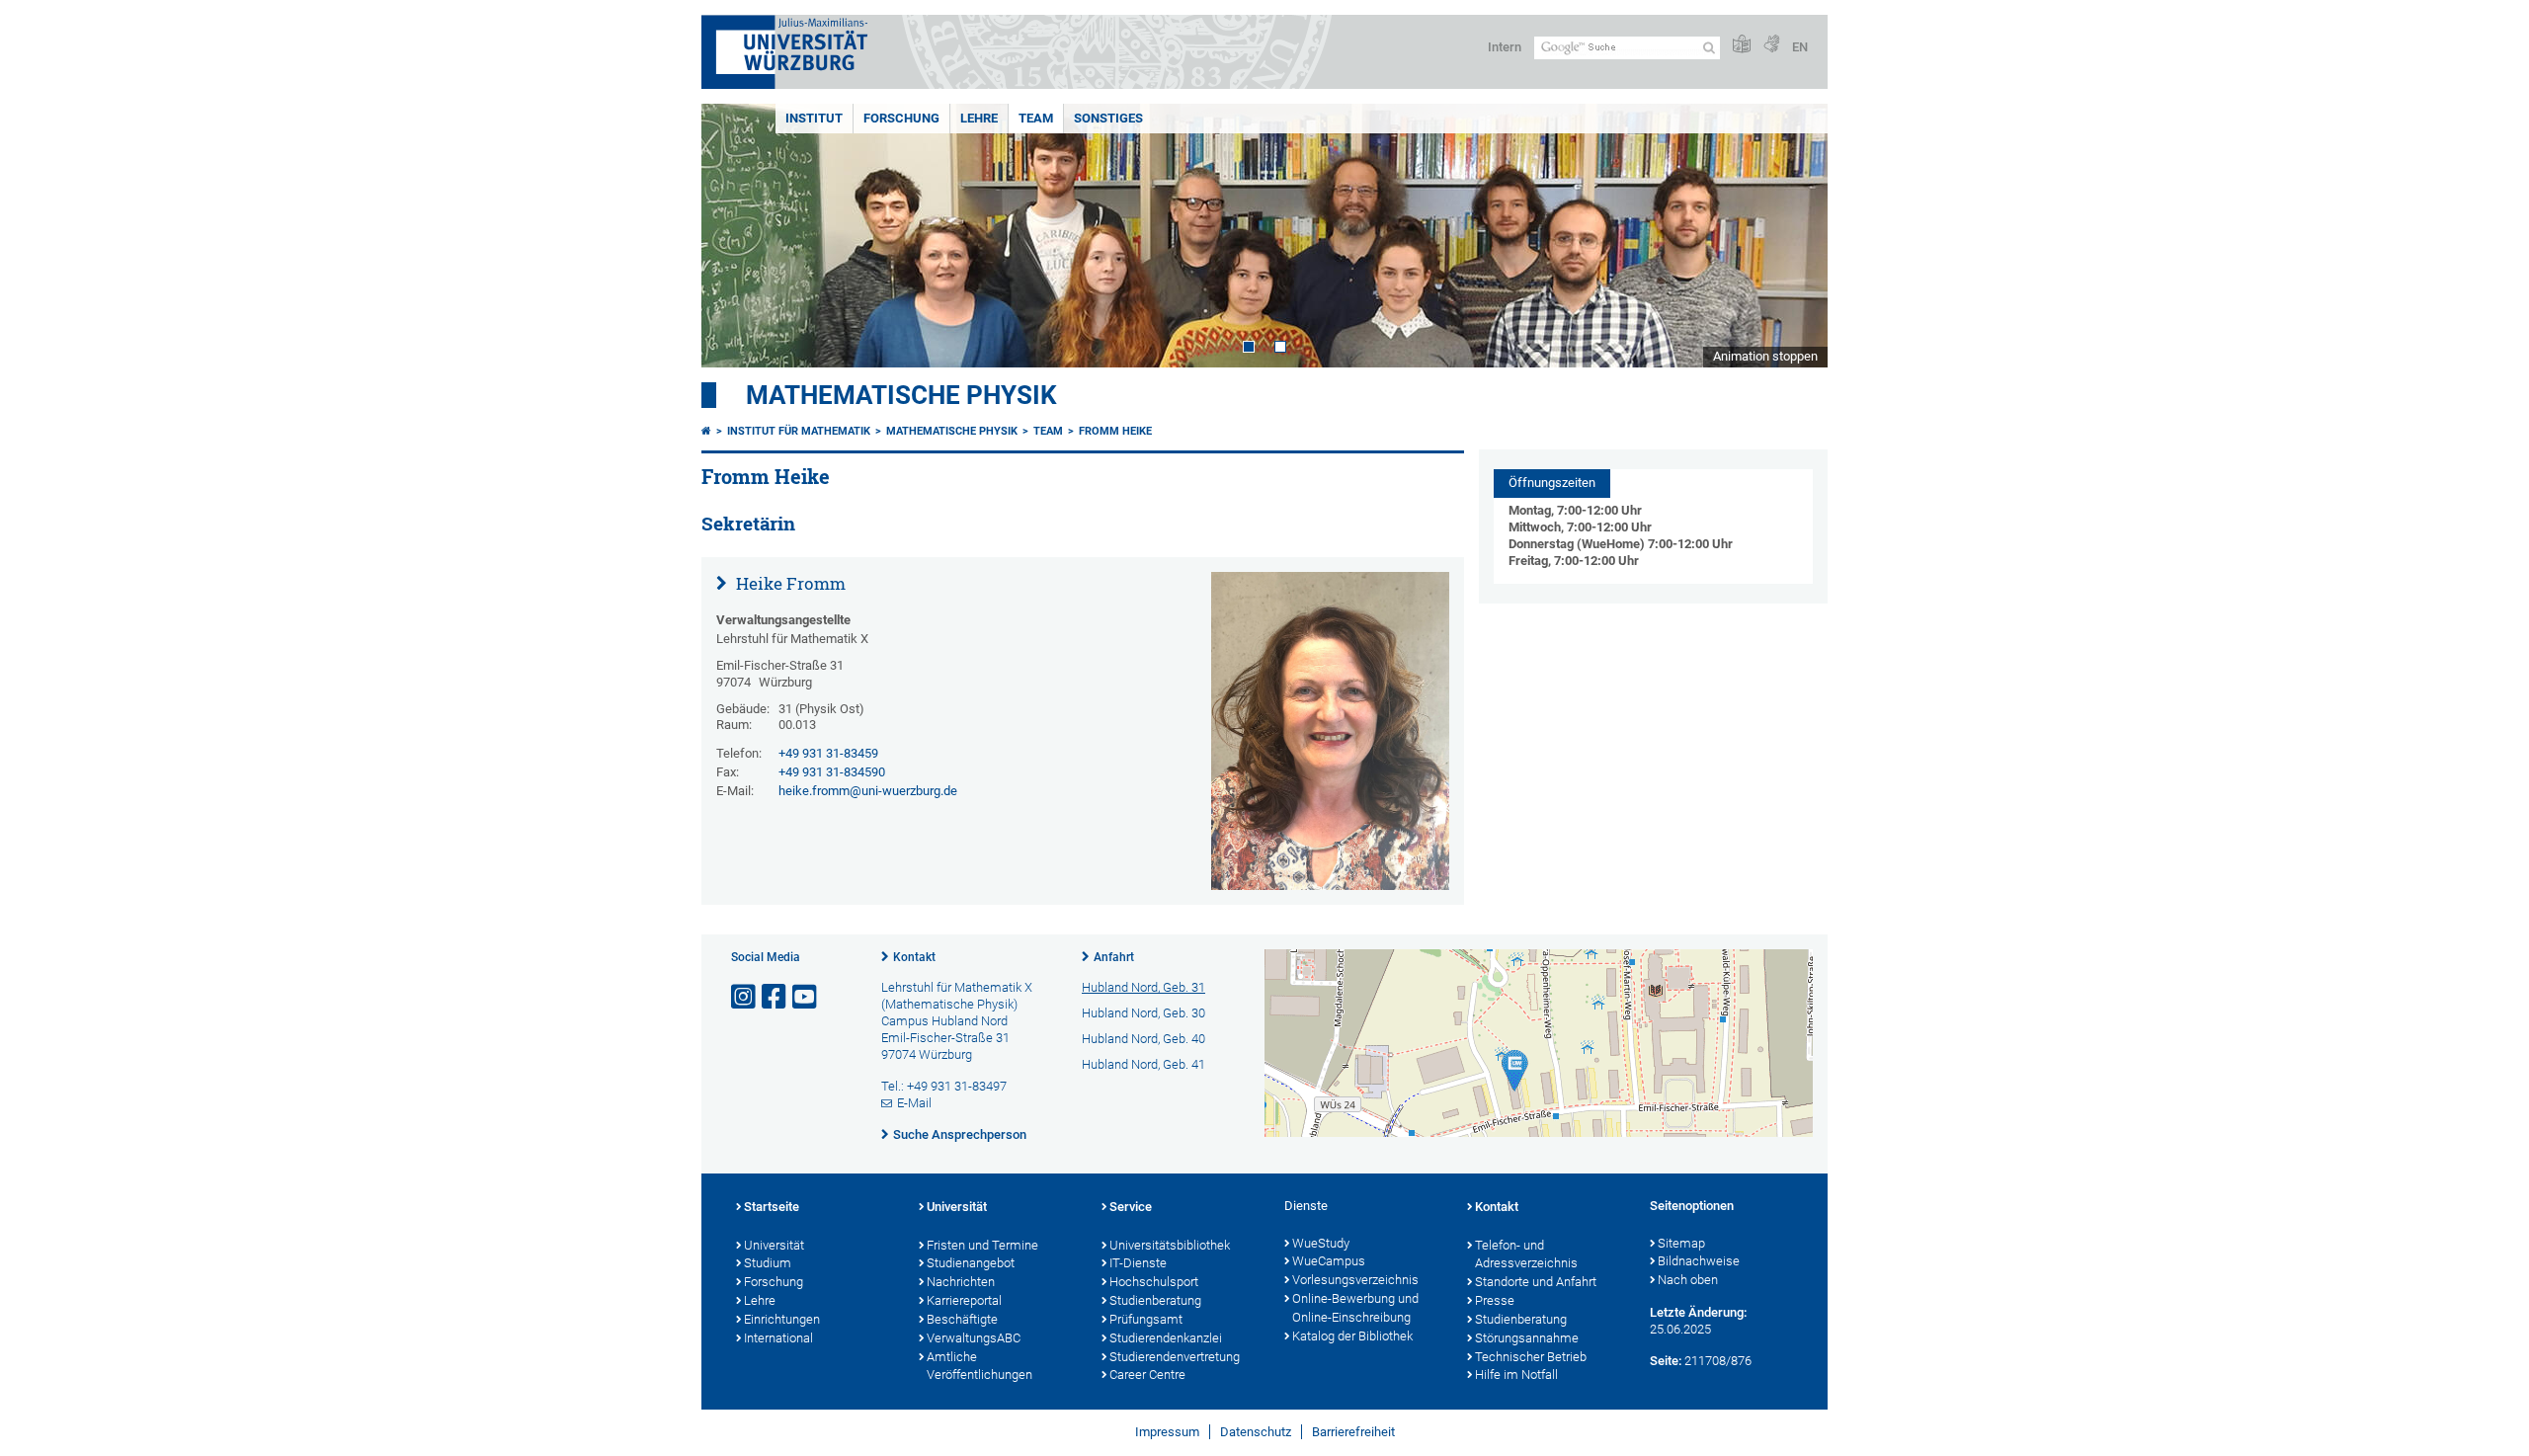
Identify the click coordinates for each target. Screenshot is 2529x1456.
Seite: (1666, 1361)
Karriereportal (964, 1300)
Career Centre (1147, 1375)
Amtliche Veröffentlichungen (979, 1366)
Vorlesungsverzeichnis (1355, 1280)
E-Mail (914, 1103)
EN (1800, 47)
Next (1793, 236)
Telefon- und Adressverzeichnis (1526, 1254)
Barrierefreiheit (1353, 1432)
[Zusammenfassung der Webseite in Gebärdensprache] (1771, 45)
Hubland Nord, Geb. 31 (1143, 987)
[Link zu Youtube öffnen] (806, 997)
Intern (1505, 47)
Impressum (1167, 1432)
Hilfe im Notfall (1516, 1375)
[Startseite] (706, 431)
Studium (768, 1263)
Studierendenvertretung (1175, 1357)
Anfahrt (1114, 957)
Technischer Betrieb (1531, 1357)
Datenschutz (1256, 1432)
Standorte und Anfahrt (1536, 1282)
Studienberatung (1155, 1300)
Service (1131, 1207)
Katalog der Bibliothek (1352, 1336)
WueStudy (1321, 1243)
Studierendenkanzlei (1166, 1338)
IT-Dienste (1138, 1263)
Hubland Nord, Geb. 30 (1143, 1013)
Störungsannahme (1527, 1338)
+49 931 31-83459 (828, 753)
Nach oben (1688, 1280)
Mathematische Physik (901, 395)
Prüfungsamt (1146, 1319)
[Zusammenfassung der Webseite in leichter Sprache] (1742, 45)
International (778, 1338)
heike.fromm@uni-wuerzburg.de (868, 791)
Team (1036, 118)
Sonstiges (1108, 118)
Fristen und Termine (982, 1245)
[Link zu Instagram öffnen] (745, 997)
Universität (774, 1245)
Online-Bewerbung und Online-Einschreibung (1355, 1308)
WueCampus (1329, 1261)
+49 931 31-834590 (832, 772)
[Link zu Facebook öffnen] (775, 997)
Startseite (772, 1207)
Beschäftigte (962, 1319)
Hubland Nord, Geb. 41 (1143, 1064)
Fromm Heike (1115, 431)
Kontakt (914, 957)
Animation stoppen (1765, 356)
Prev (736, 236)
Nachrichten (961, 1282)
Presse (1495, 1300)
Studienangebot (971, 1263)
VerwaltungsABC (974, 1338)
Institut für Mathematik (799, 431)
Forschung (901, 118)
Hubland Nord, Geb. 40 (1143, 1039)
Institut (814, 118)
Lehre (979, 118)
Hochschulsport (1154, 1282)
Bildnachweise (1699, 1261)
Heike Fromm (789, 583)
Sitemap (1681, 1243)
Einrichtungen (782, 1319)
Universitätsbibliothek (1170, 1245)
